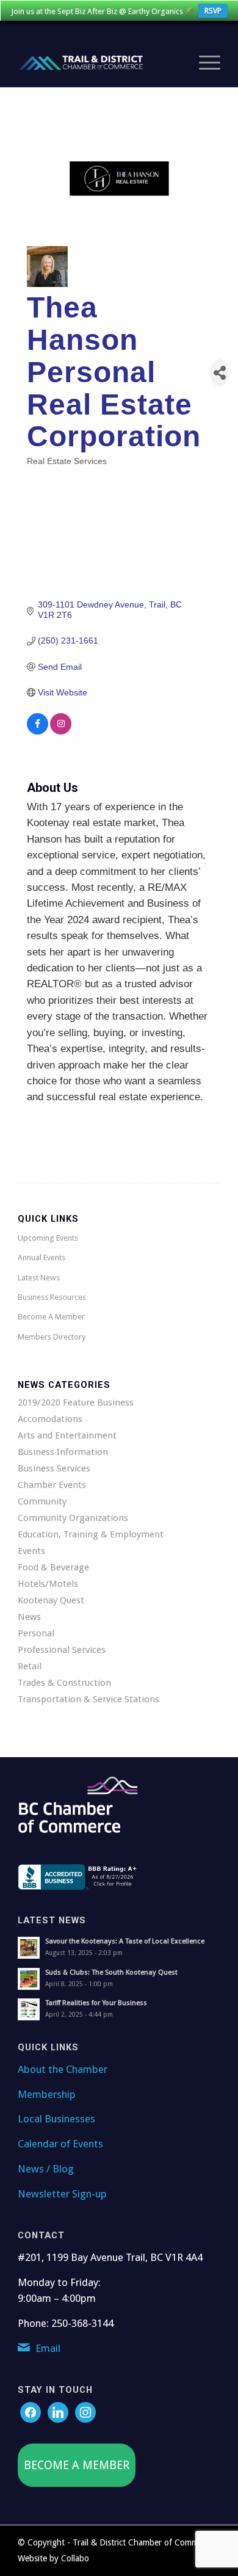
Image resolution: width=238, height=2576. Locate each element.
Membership (47, 2094)
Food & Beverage (53, 1567)
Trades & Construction (64, 1683)
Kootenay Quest (51, 1600)
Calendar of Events (60, 2144)
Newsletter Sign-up (62, 2194)
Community (42, 1501)
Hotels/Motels (48, 1584)
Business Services (54, 1468)
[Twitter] (58, 2412)
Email (48, 2348)
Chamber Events (52, 1485)
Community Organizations (73, 1518)
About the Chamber (63, 2069)
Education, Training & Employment (91, 1534)
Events (31, 1551)
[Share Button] (220, 373)
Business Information (63, 1452)
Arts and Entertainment (67, 1435)
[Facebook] (31, 2412)
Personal (36, 1633)
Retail (30, 1666)
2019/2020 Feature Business (76, 1402)
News (29, 1617)
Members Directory (52, 1337)
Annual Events (41, 1257)
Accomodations (50, 1419)
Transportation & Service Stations (88, 1699)
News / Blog (46, 2169)
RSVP (213, 11)
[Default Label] (85, 2412)
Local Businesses (56, 2119)
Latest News (39, 1278)
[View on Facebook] (38, 731)
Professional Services (62, 1650)
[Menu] (204, 63)
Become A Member (51, 1317)
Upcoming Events (48, 1238)
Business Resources (52, 1297)
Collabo (75, 2558)
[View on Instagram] (61, 731)
